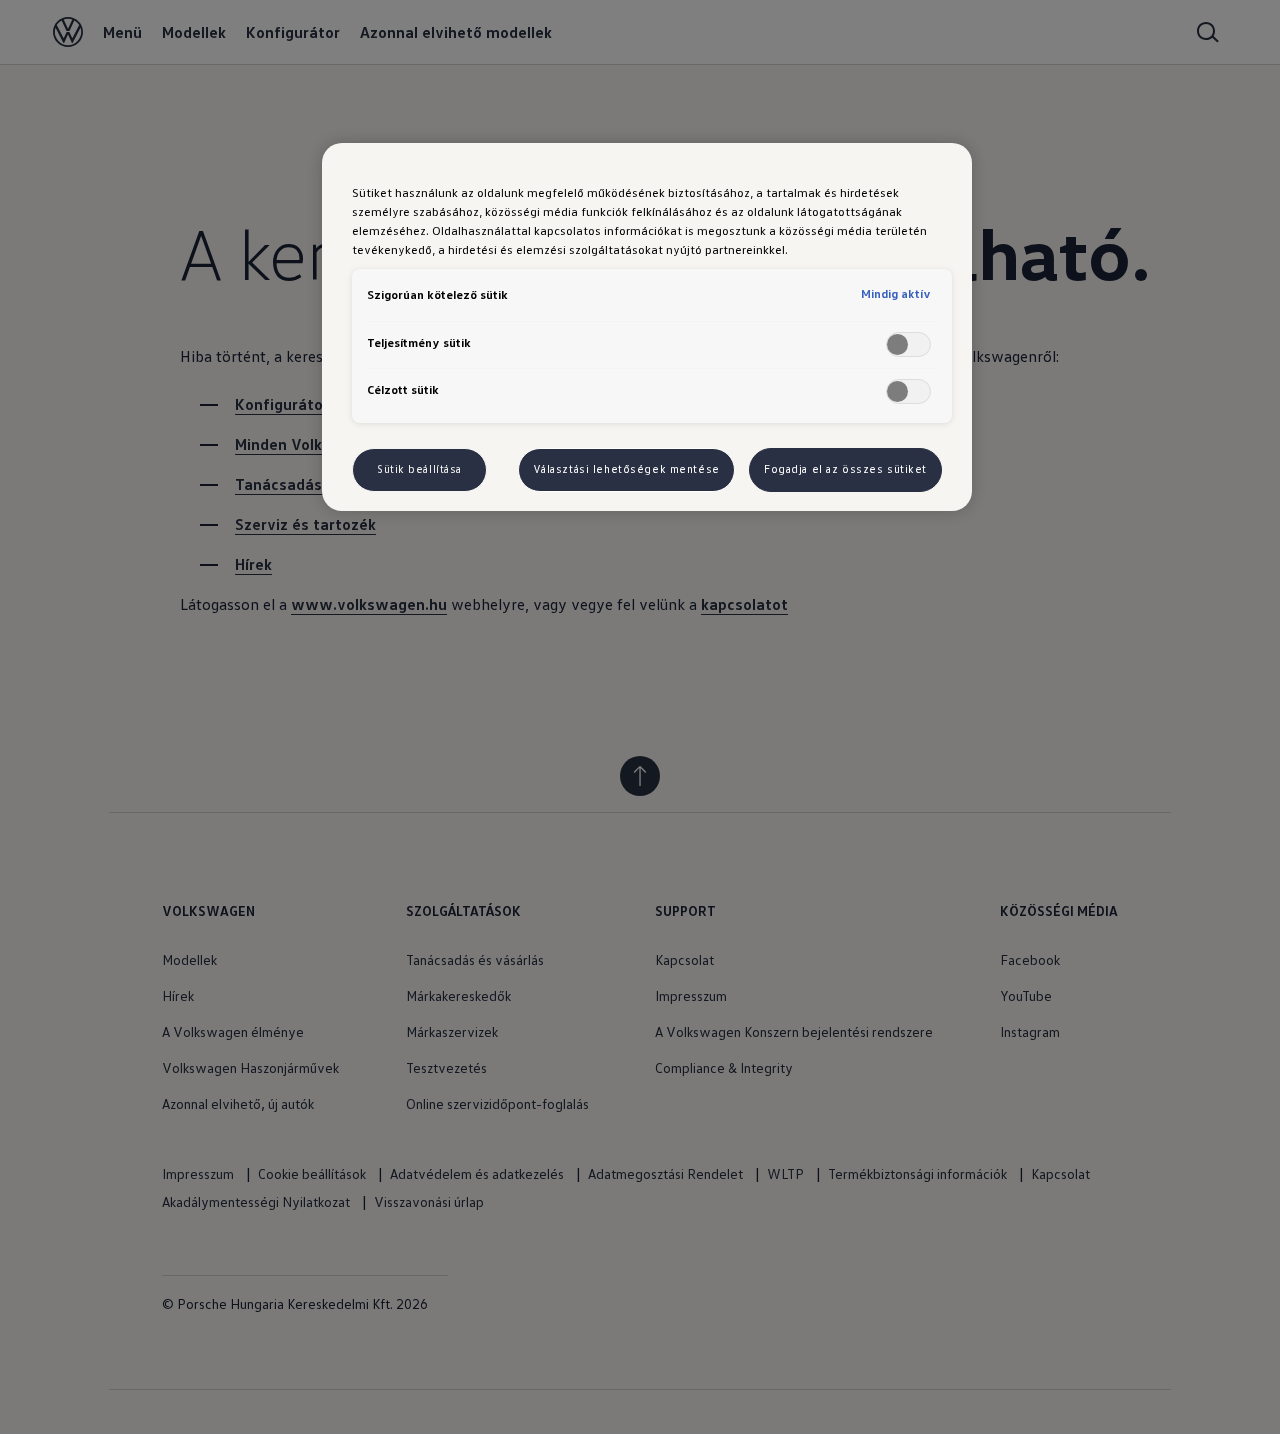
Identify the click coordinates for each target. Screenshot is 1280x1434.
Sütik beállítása (419, 469)
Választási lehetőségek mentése (626, 469)
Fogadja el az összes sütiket (845, 469)
